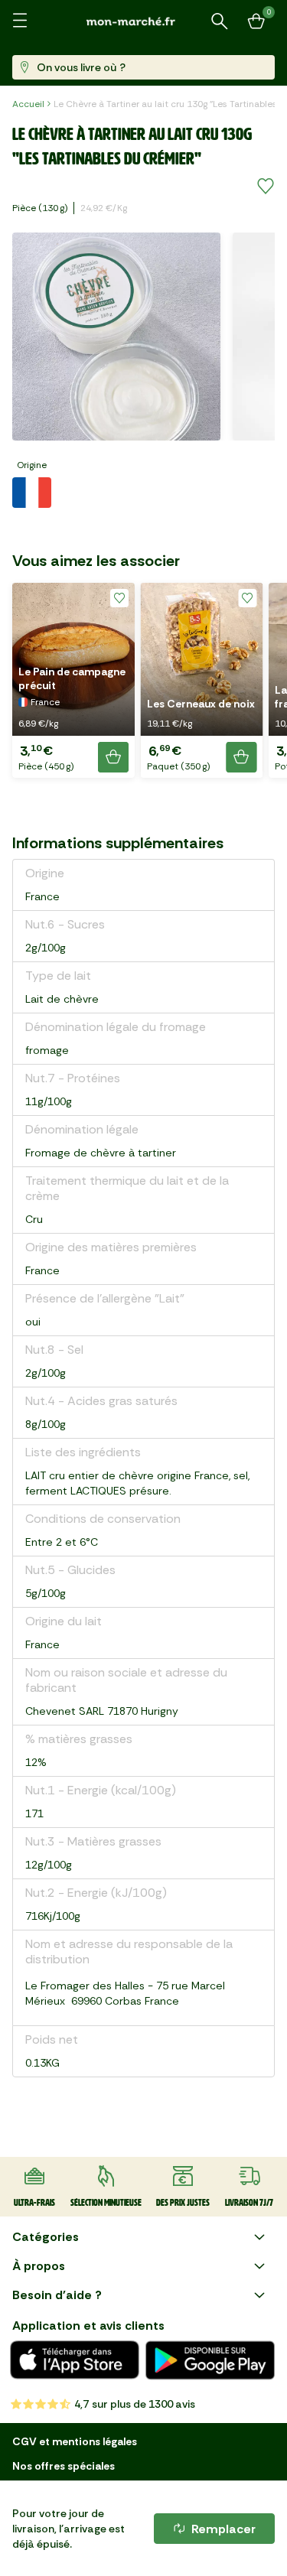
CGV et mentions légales (75, 2441)
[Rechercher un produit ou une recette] (220, 21)
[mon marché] (144, 21)
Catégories (46, 2237)
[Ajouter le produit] (113, 757)
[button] (73, 680)
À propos (39, 2266)
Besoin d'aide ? (57, 2295)
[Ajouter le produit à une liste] (266, 187)
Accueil (28, 104)
